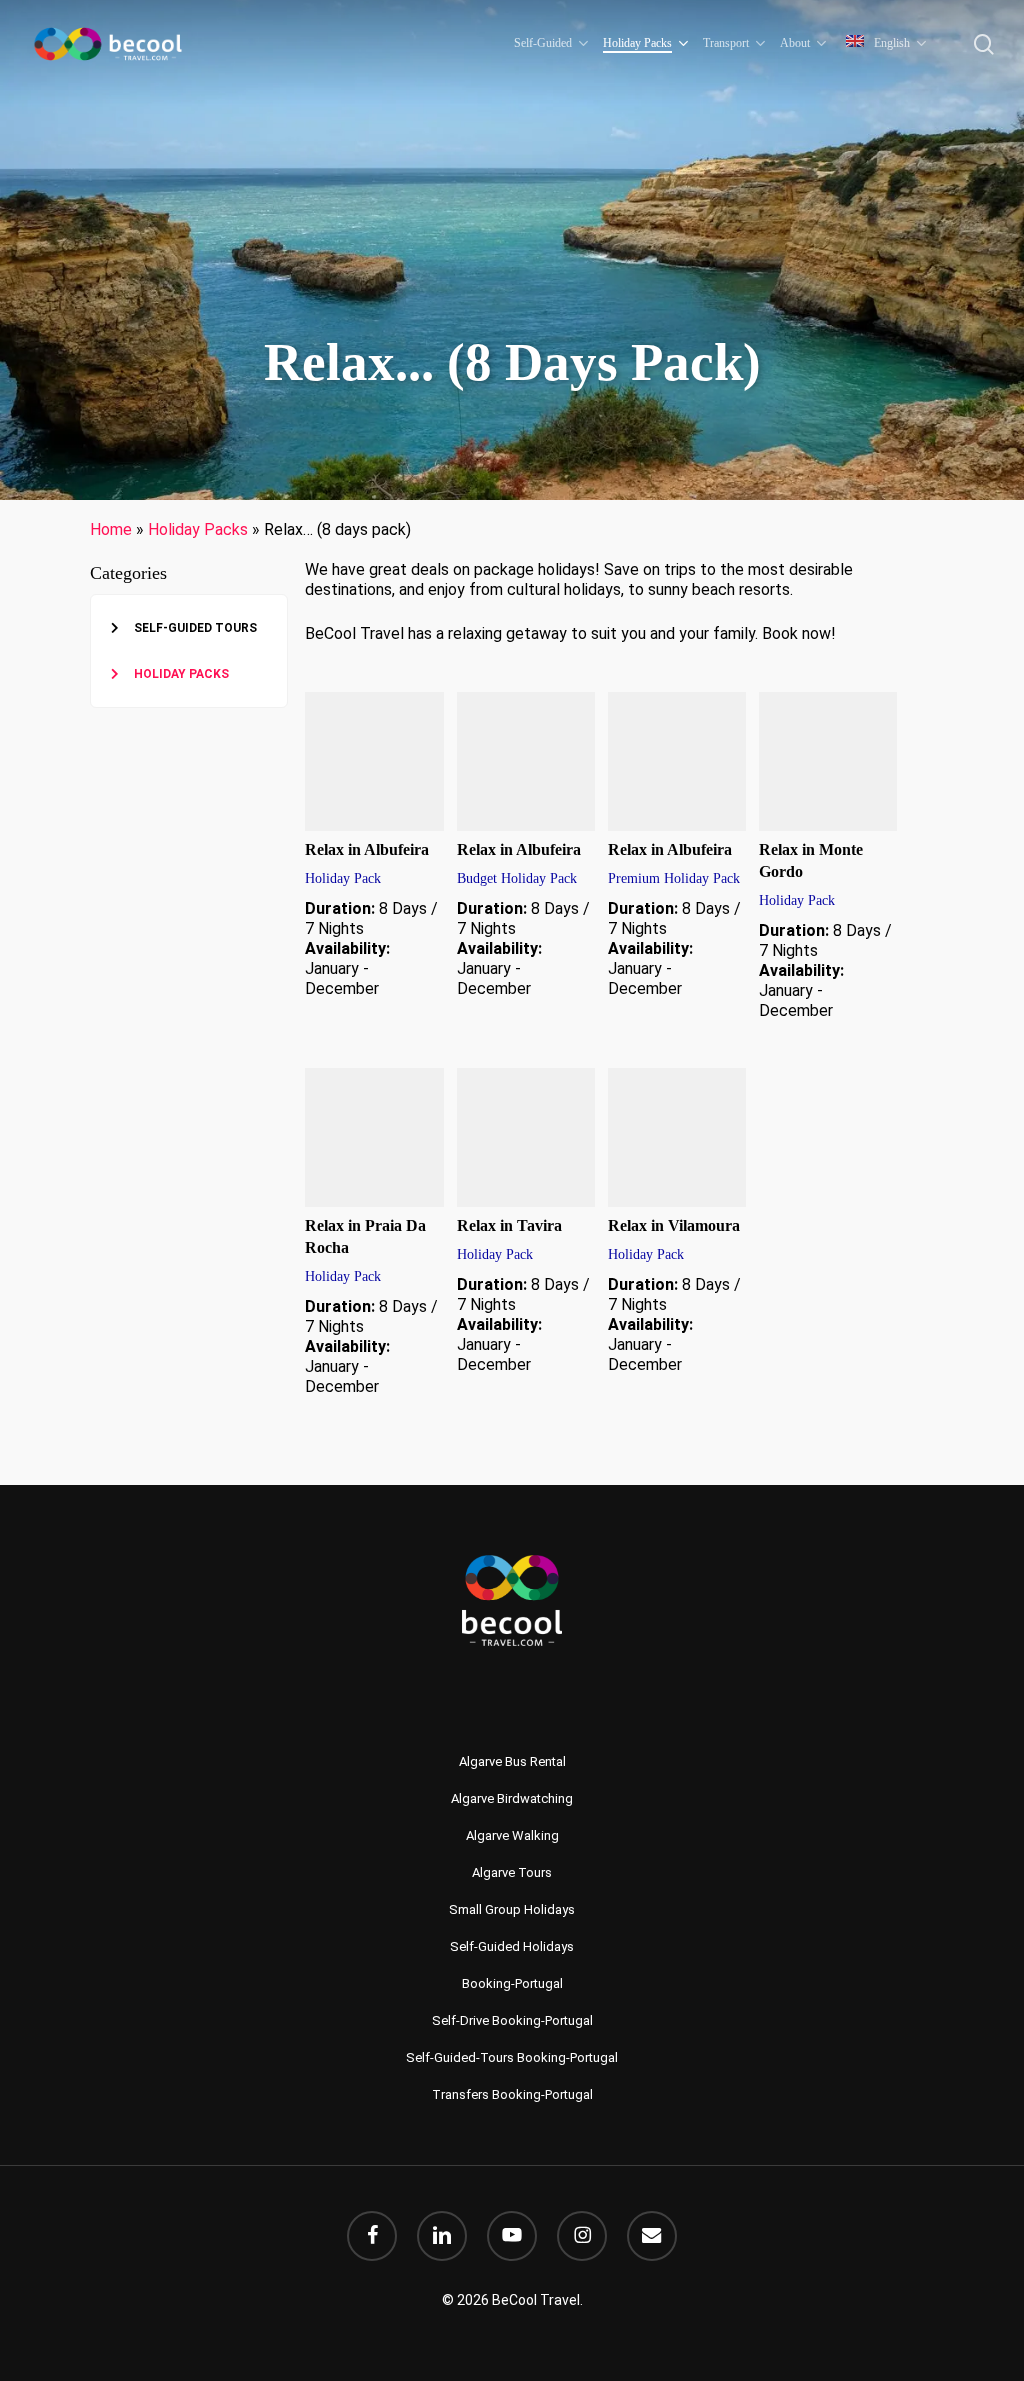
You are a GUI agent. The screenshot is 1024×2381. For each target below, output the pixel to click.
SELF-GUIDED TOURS (195, 628)
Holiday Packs (198, 529)
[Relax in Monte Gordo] (828, 761)
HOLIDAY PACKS (181, 674)
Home (111, 529)
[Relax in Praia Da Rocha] (374, 1137)
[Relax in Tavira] (526, 1137)
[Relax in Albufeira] (374, 761)
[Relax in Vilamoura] (677, 1137)
